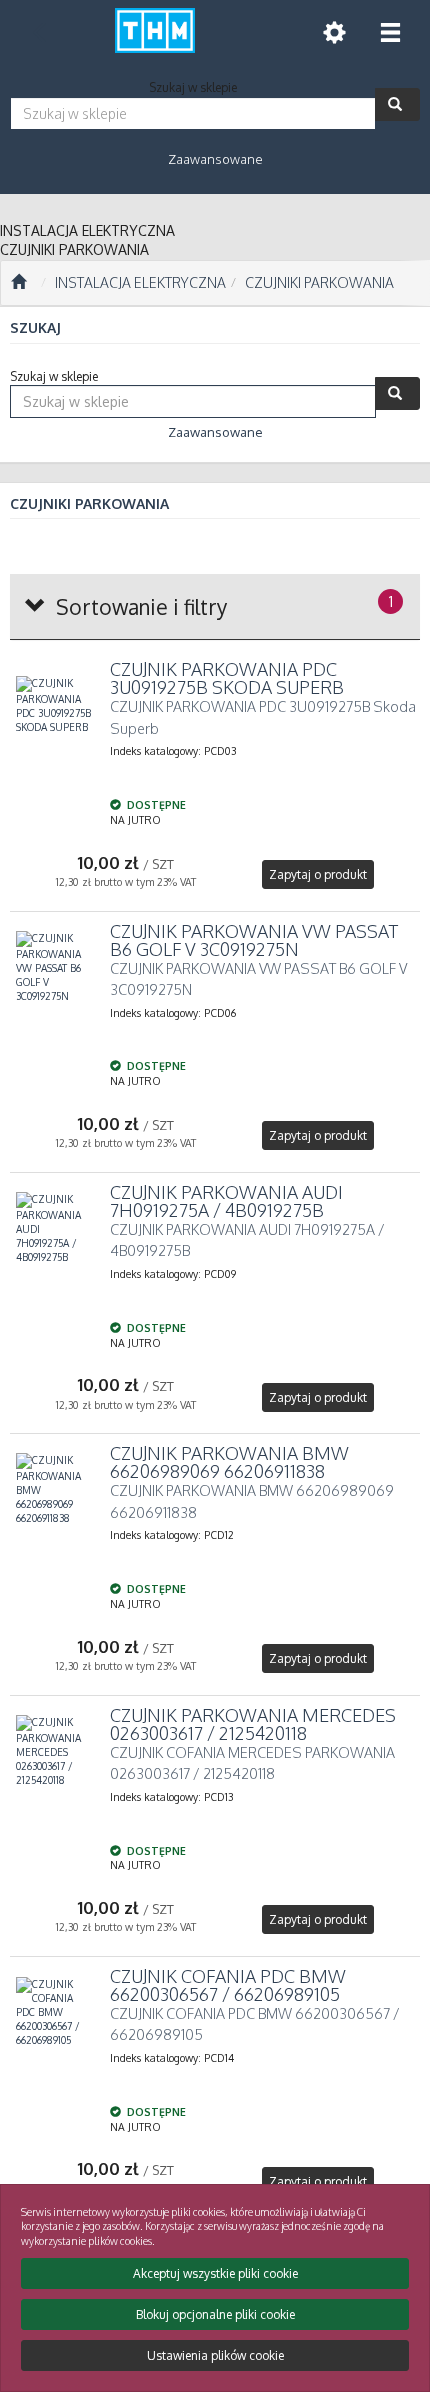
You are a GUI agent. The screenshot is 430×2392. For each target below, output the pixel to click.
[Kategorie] (390, 32)
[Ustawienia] (334, 32)
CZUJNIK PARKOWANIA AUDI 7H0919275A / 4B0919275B (226, 1201)
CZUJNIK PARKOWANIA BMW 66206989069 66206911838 (229, 1462)
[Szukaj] (397, 104)
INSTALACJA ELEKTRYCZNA (140, 282)
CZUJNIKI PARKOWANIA (319, 282)
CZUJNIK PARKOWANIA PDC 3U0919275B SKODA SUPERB (227, 678)
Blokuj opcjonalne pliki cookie (215, 2314)
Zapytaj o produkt (318, 874)
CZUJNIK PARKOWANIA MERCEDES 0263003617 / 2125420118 (253, 1724)
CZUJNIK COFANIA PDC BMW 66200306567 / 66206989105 (228, 1985)
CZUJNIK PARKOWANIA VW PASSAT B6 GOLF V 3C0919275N (254, 940)
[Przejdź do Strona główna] (18, 283)
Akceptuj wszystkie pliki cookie (215, 2273)
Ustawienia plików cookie (215, 2355)
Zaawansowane (215, 159)
